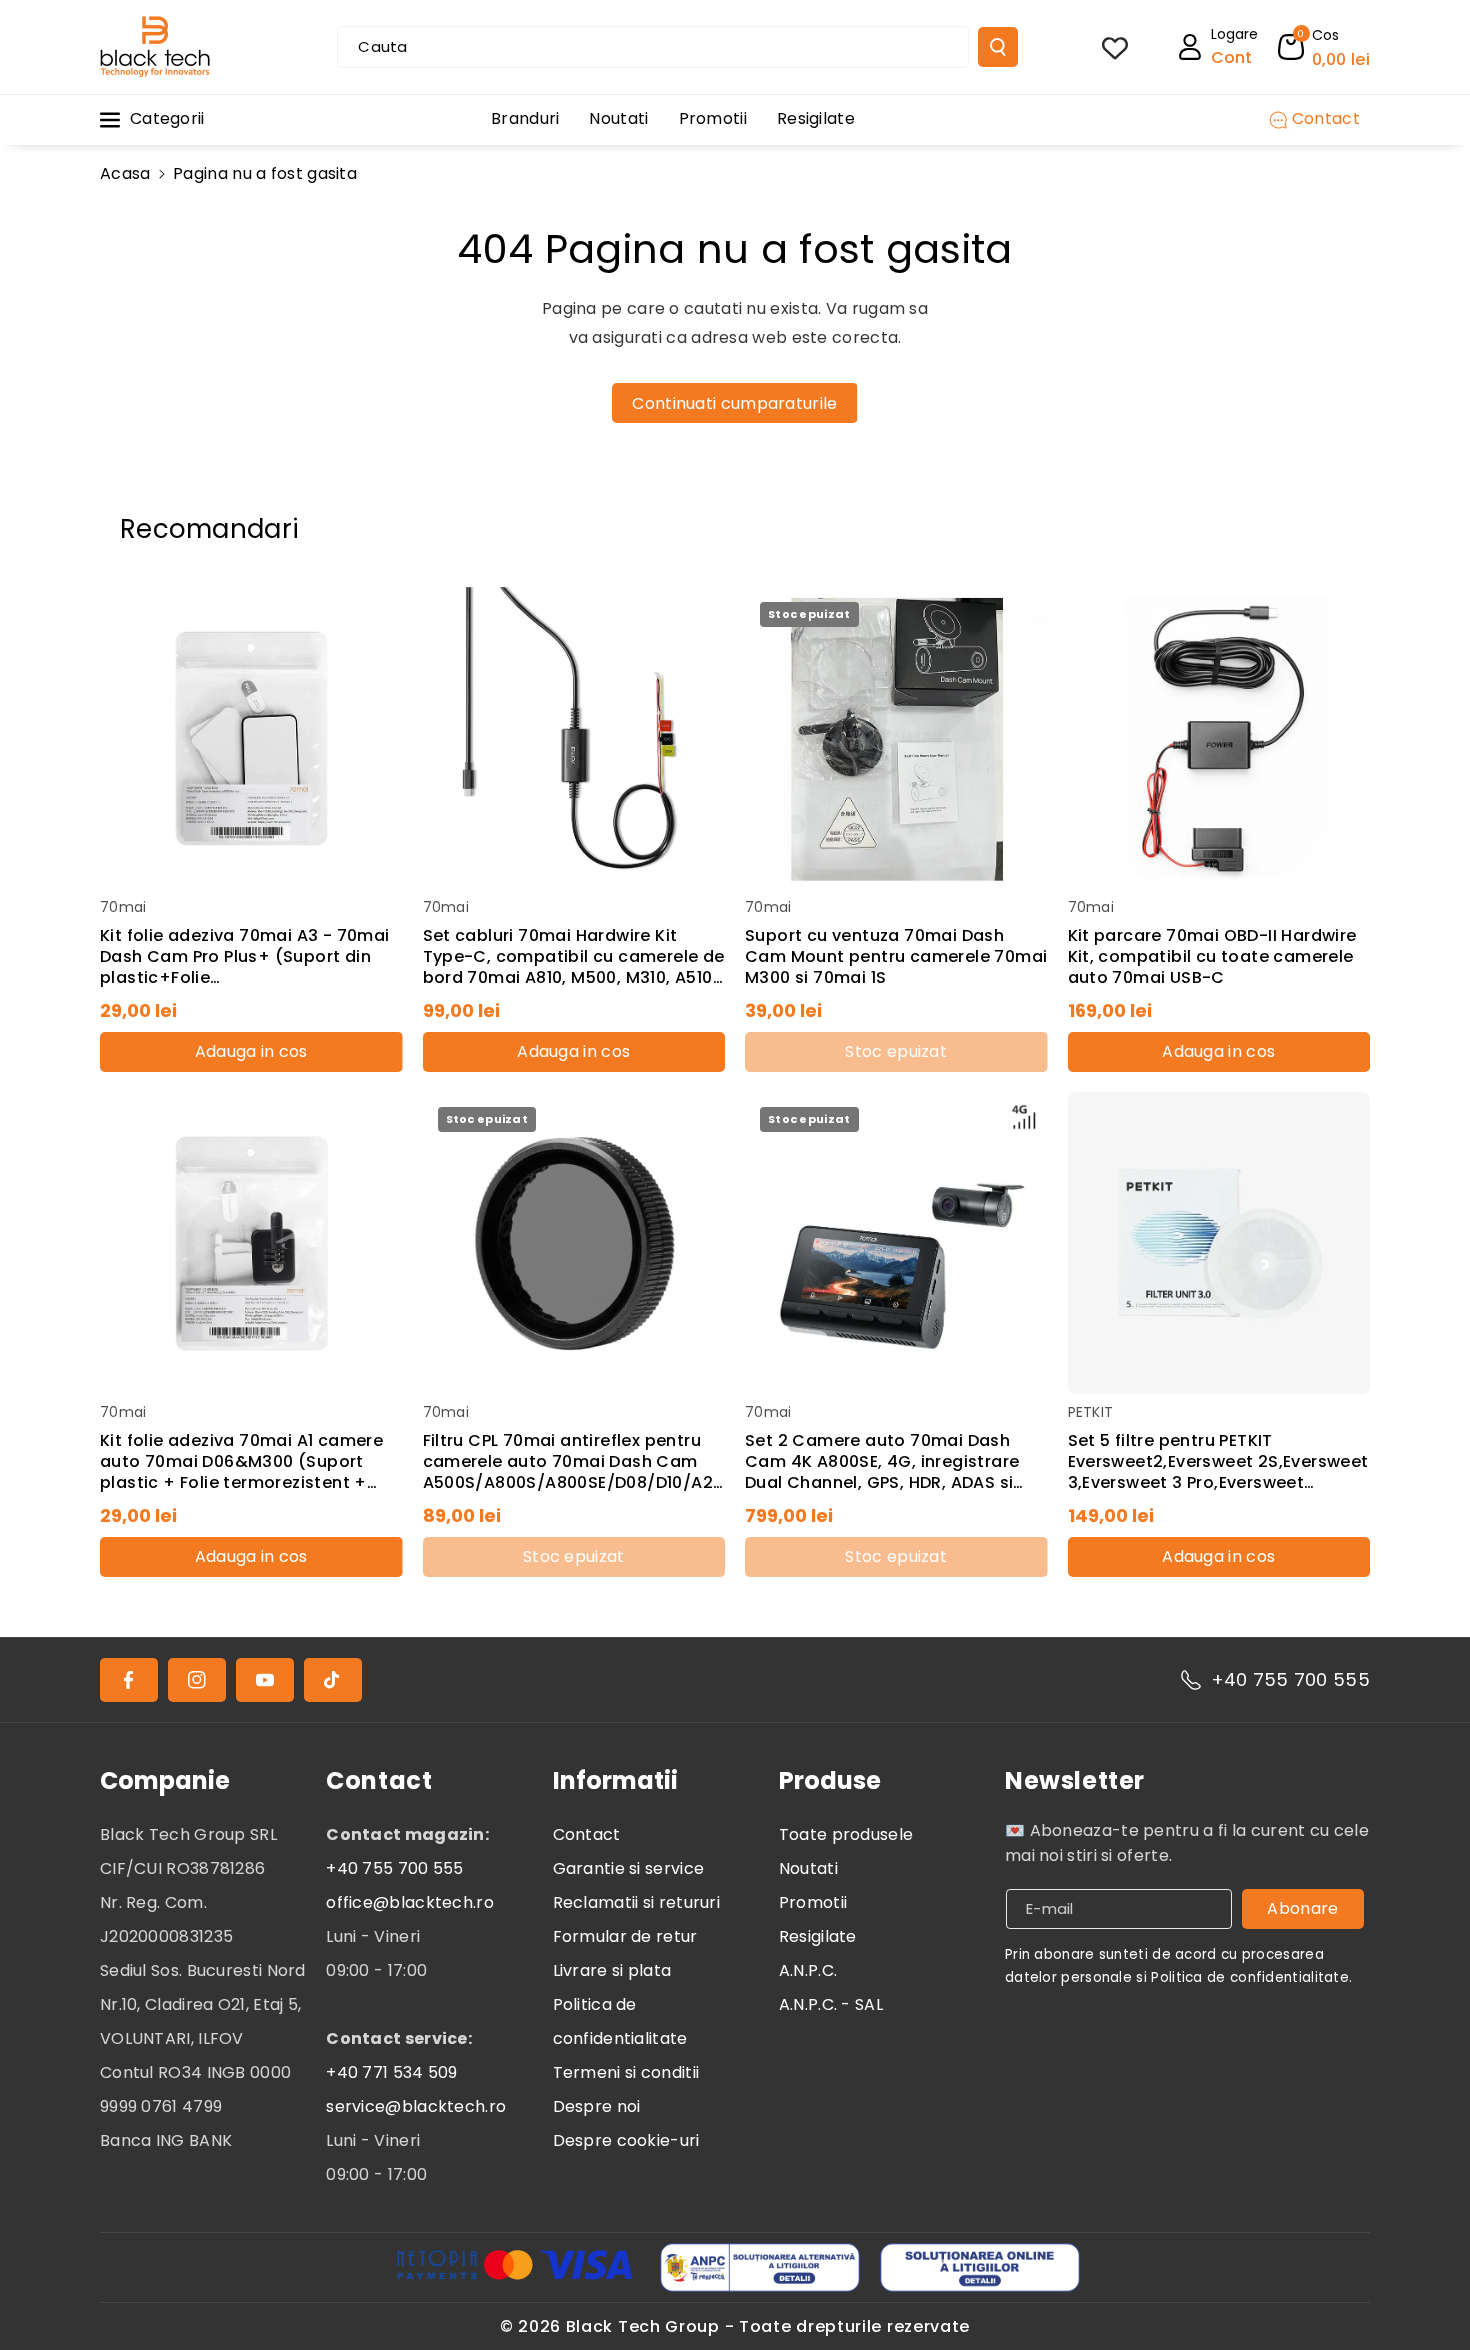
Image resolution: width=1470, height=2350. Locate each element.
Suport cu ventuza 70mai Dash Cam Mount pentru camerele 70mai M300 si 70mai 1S (896, 957)
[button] (1324, 47)
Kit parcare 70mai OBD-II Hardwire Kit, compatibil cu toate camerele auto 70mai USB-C (1212, 957)
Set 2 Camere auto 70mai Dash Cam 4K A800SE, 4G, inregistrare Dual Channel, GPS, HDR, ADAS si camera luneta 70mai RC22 (882, 1462)
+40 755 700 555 (1291, 1679)
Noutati (808, 1868)
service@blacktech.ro (416, 2106)
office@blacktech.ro (410, 1902)
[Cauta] (998, 47)
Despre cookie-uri (626, 2140)
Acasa (125, 173)
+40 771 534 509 (392, 2072)
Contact (587, 1834)
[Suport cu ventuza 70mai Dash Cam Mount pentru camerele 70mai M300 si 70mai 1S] (896, 738)
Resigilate (818, 1936)
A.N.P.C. (808, 1970)
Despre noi (597, 2106)
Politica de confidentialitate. (1251, 1977)
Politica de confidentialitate (620, 2021)
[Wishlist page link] (1115, 47)
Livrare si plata (612, 1970)
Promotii (813, 1902)
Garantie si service (629, 1868)
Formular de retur (625, 1936)
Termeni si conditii (626, 2072)
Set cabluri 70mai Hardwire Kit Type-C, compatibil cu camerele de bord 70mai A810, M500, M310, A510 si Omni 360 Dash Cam (574, 957)
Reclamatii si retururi (637, 1902)
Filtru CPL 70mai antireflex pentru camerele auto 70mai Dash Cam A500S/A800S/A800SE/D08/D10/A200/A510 (573, 1462)
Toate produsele (846, 1834)
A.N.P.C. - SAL (831, 2004)
